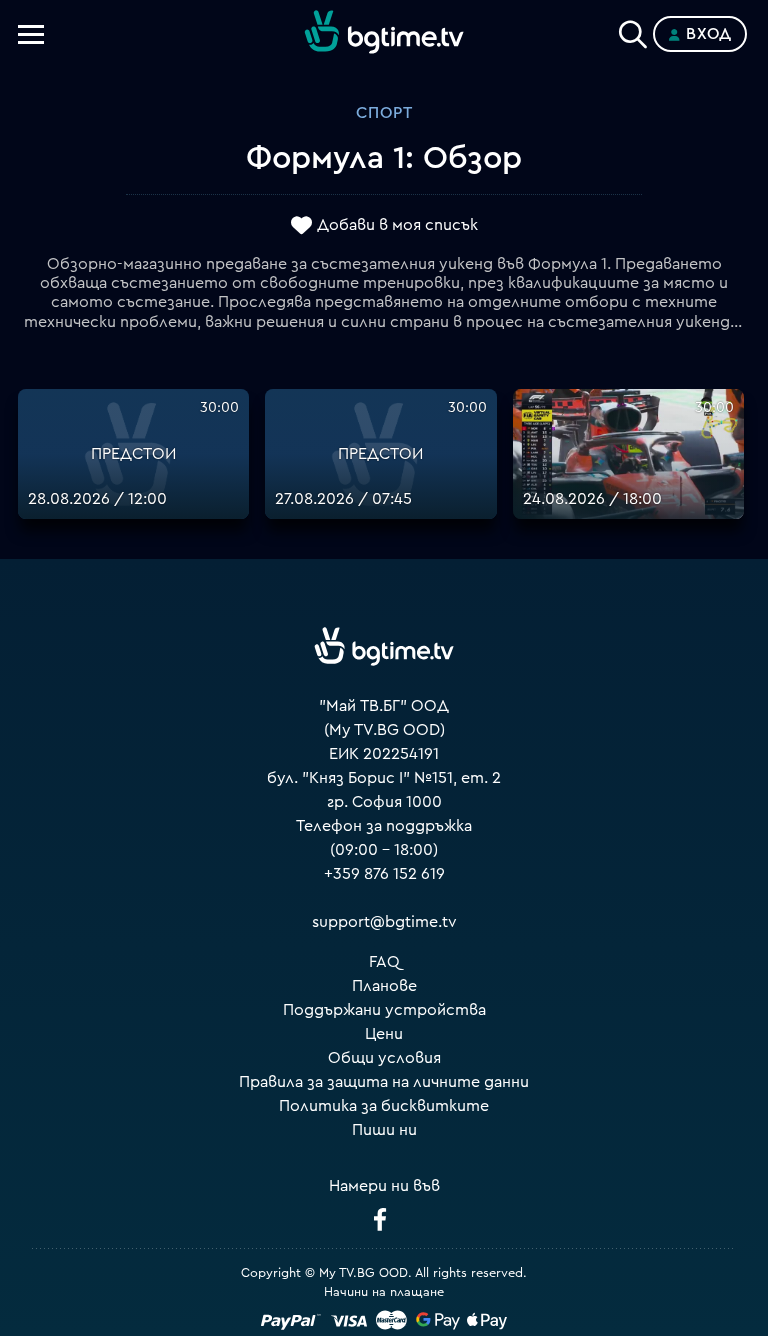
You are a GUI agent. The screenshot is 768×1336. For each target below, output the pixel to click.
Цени (384, 1034)
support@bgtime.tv (384, 922)
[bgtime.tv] (384, 647)
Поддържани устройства (384, 1010)
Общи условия (384, 1058)
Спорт (384, 113)
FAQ (384, 962)
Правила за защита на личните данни (384, 1082)
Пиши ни (384, 1130)
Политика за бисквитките (384, 1106)
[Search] (633, 30)
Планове (384, 986)
